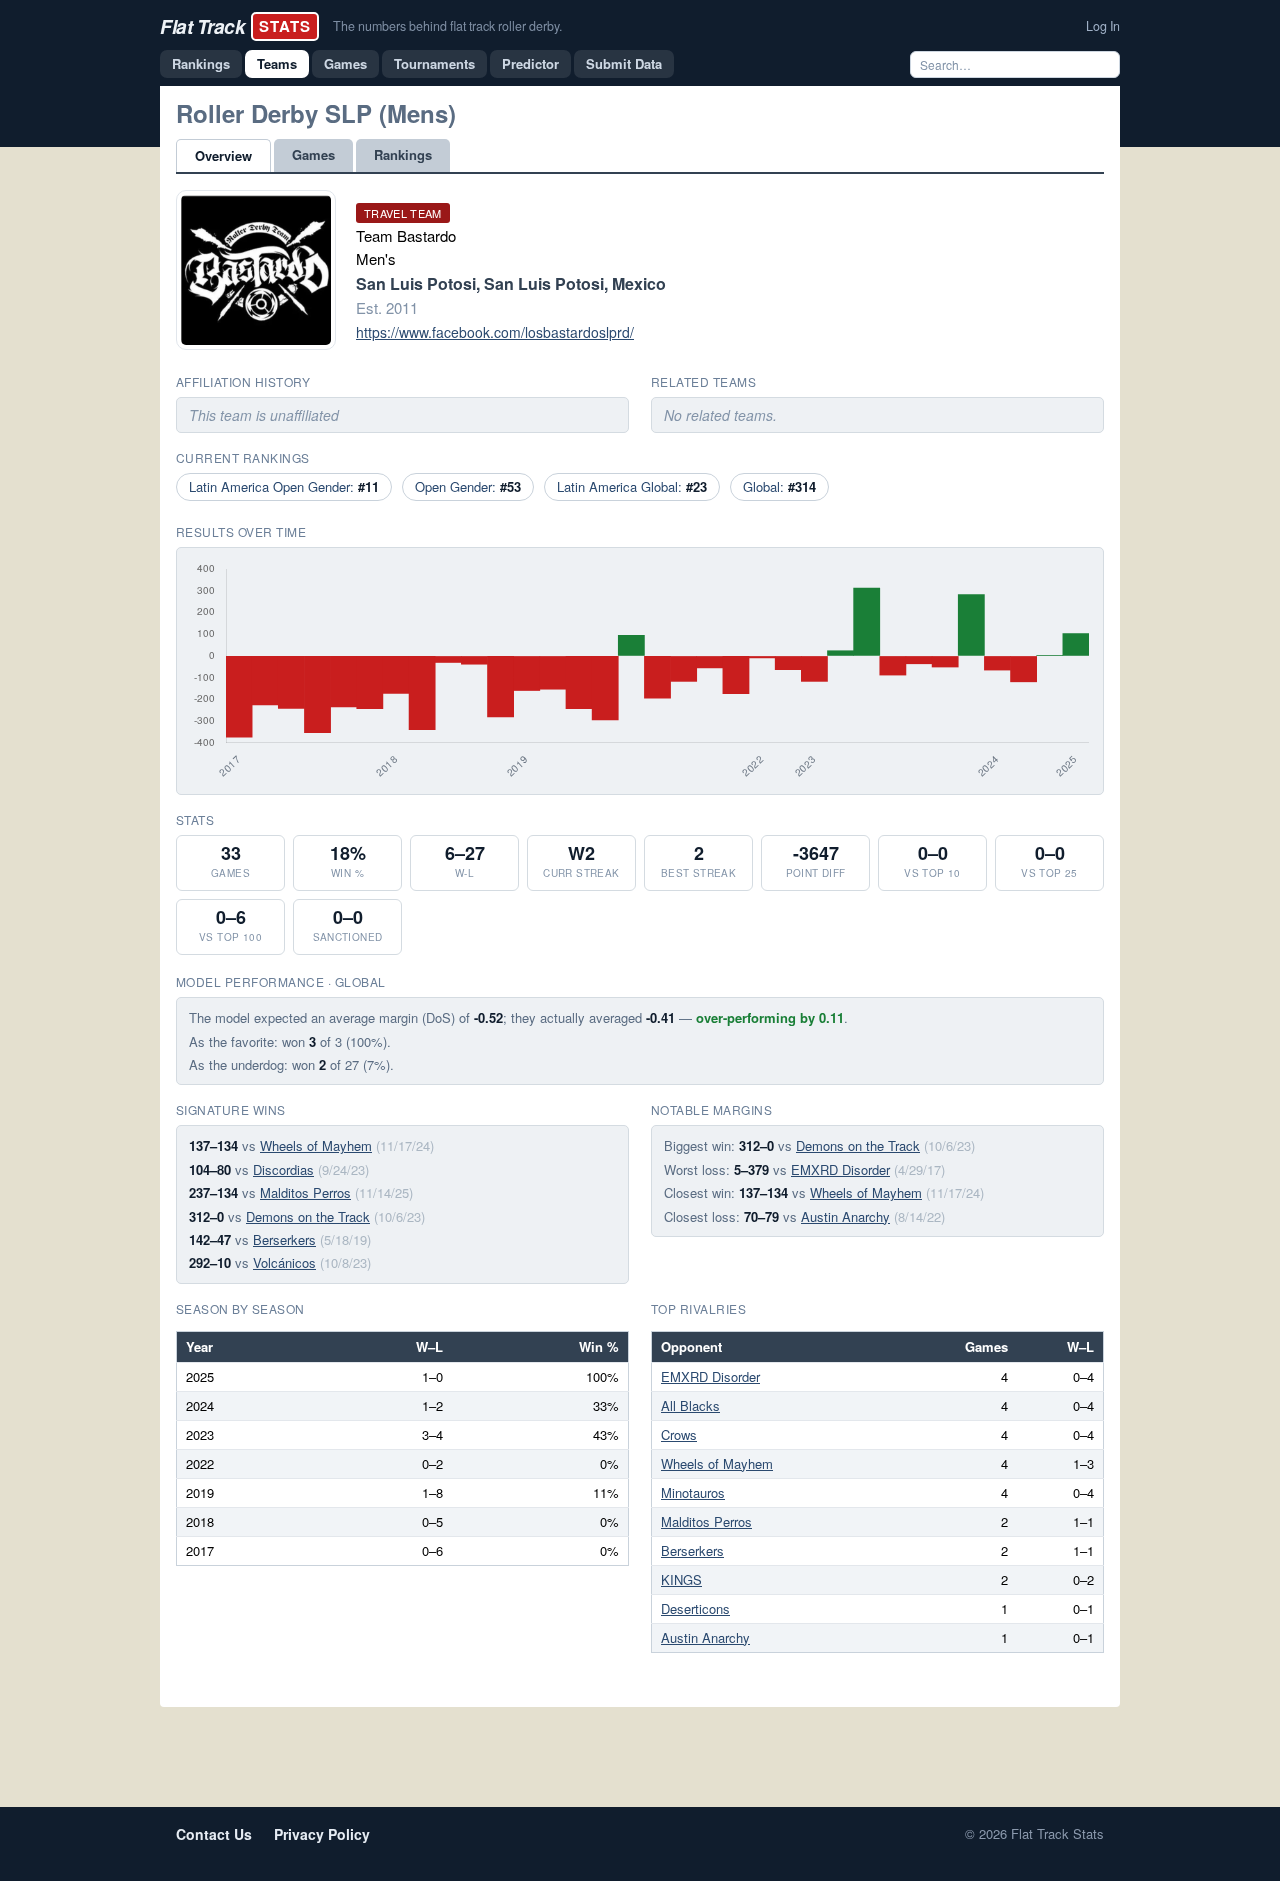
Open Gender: (468, 486)
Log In (1103, 26)
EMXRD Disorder (840, 1169)
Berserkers (284, 1239)
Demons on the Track (308, 1216)
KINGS (681, 1579)
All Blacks (690, 1405)
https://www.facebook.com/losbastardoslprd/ (495, 332)
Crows (679, 1434)
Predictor (530, 63)
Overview (223, 155)
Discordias (283, 1169)
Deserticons (695, 1608)
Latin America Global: (632, 486)
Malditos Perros (305, 1192)
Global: (779, 486)
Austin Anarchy (845, 1216)
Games (345, 63)
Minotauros (693, 1492)
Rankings (201, 63)
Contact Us (214, 1834)
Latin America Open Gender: (284, 486)
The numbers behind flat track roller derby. (447, 26)
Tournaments (434, 63)
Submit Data (624, 63)
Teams (277, 63)
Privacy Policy (322, 1834)
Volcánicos (284, 1262)
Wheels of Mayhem (316, 1145)
